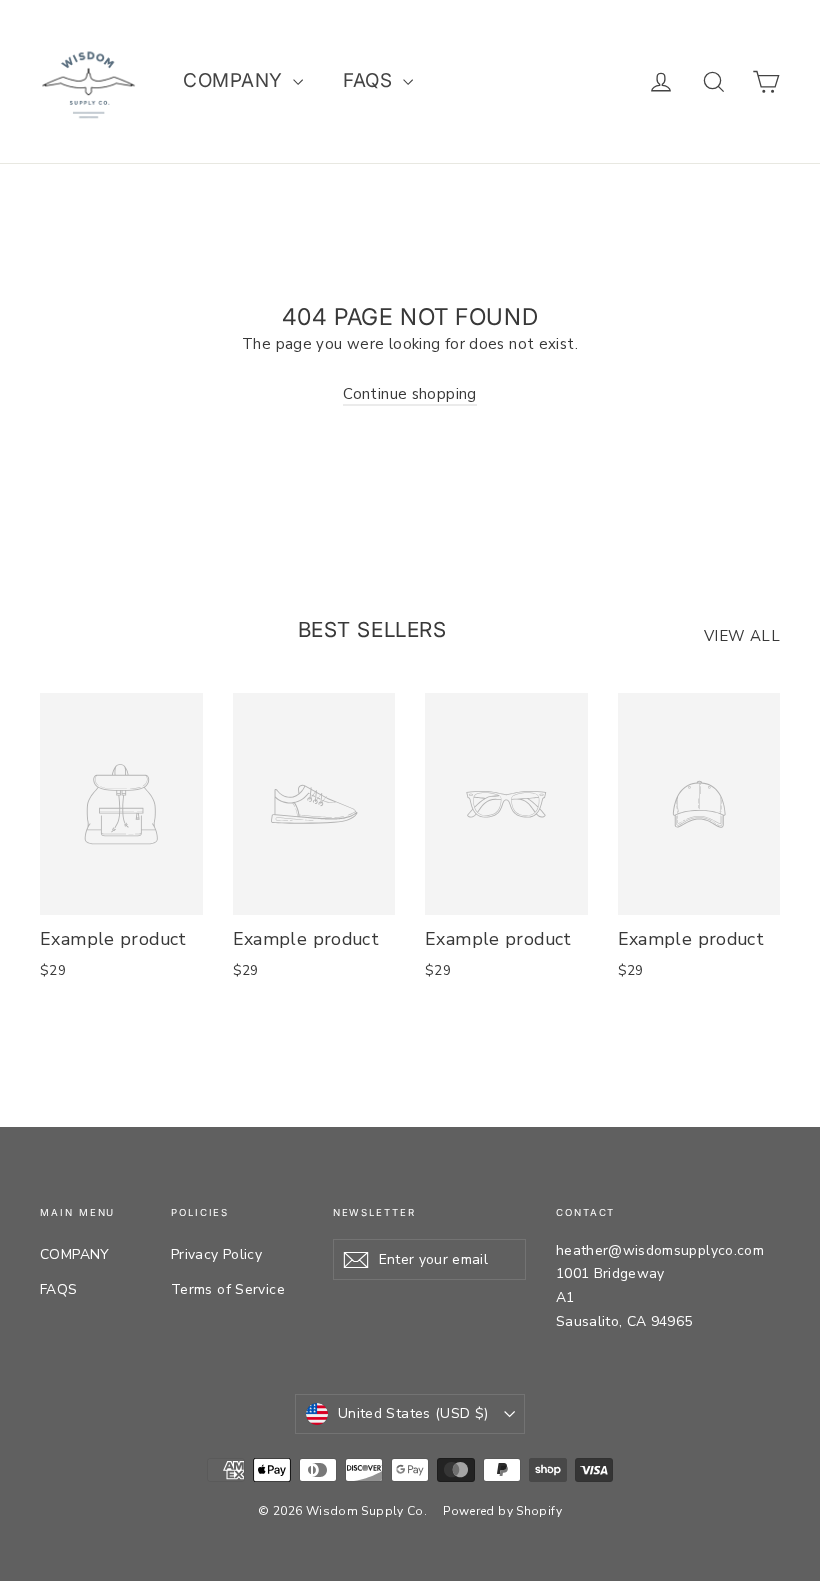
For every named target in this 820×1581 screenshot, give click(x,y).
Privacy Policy (216, 1254)
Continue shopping (409, 394)
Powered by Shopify (502, 1511)
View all (742, 636)
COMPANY (235, 80)
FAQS (370, 80)
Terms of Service (228, 1289)
